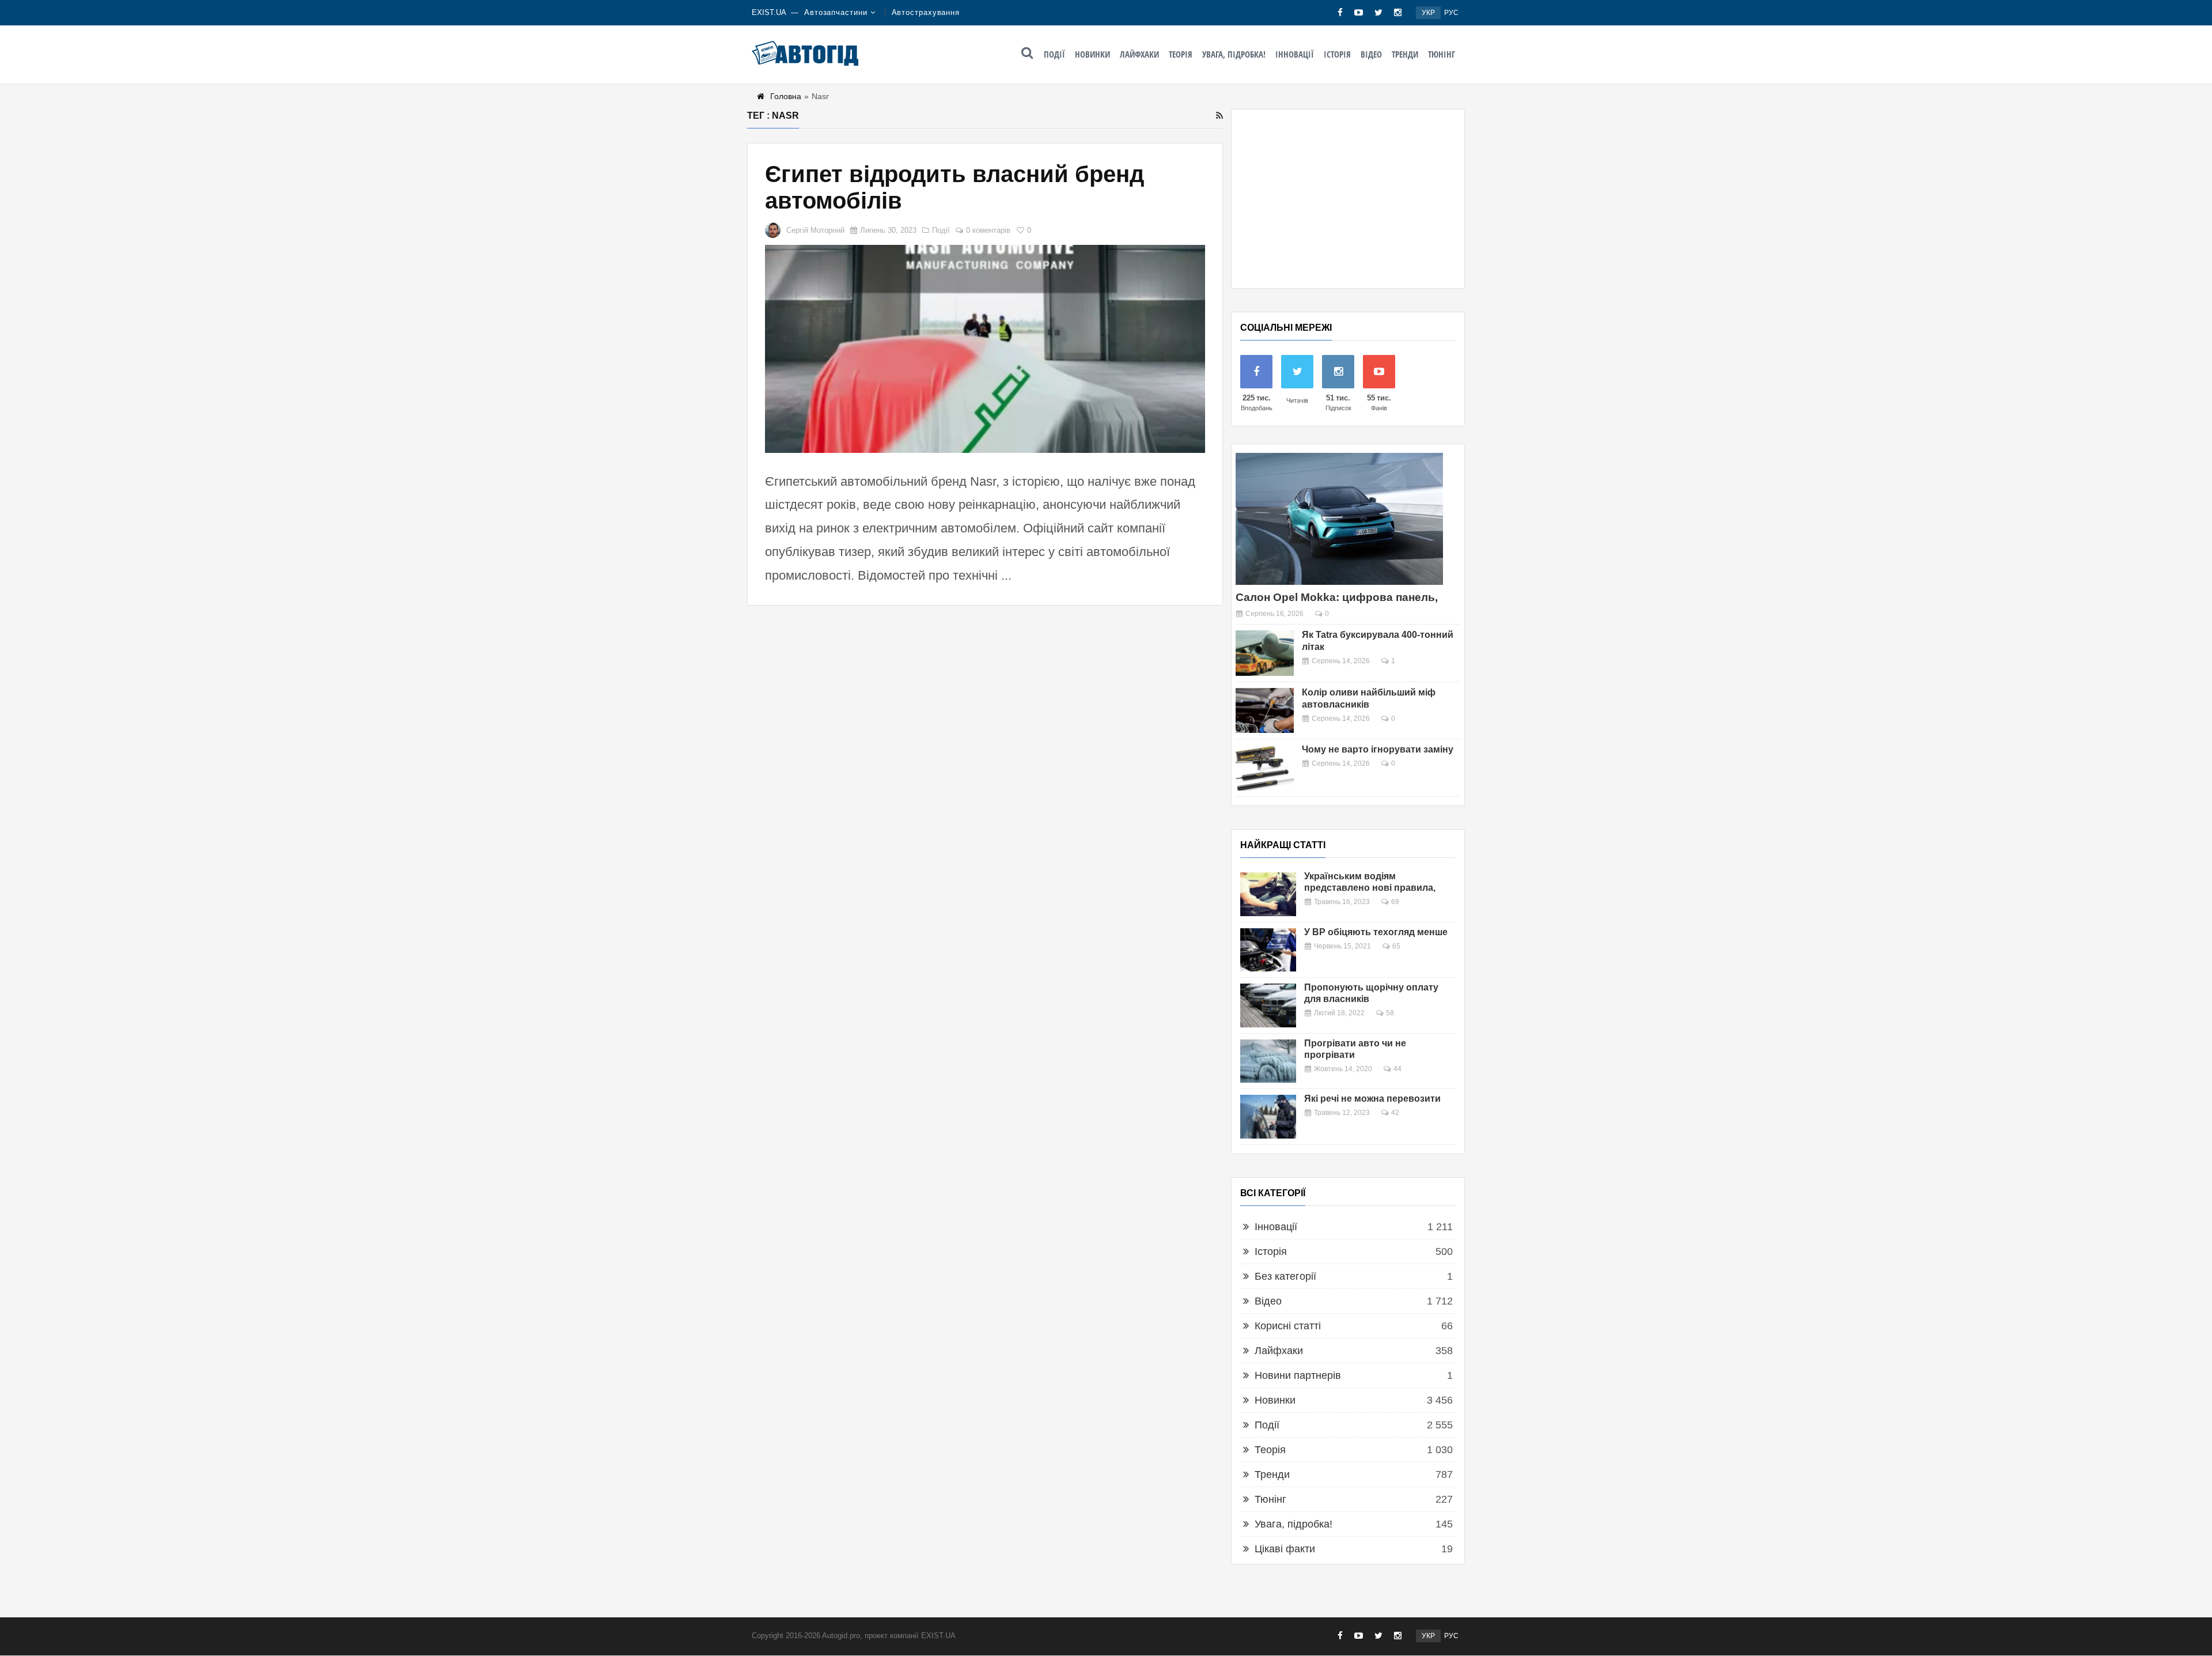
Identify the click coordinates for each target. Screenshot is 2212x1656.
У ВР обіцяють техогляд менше (1376, 932)
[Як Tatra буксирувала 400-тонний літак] (1265, 653)
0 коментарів (988, 230)
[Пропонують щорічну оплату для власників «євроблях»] (1268, 1005)
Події (1054, 54)
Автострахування (926, 12)
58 (1390, 1013)
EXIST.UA (769, 12)
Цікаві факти (1285, 1549)
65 (1396, 946)
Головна (786, 96)
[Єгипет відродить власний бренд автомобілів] (985, 349)
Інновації (1295, 54)
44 (1397, 1069)
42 (1395, 1113)
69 (1395, 902)
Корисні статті (1288, 1326)
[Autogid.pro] (805, 53)
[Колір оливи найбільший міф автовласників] (1265, 711)
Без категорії (1285, 1276)
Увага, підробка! (1234, 54)
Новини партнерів (1298, 1375)
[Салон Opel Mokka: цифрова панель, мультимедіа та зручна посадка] (1339, 519)
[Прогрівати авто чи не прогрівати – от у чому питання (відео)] (1268, 1061)
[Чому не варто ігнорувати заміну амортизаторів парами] (1265, 768)
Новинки (1092, 54)
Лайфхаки (1139, 54)
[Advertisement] (1348, 199)
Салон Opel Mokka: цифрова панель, (1337, 597)
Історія (1337, 54)
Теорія (1181, 54)
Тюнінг (1442, 54)
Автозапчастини (836, 12)
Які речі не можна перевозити (1372, 1099)
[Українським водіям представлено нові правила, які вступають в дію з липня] (1268, 894)
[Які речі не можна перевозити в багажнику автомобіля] (1268, 1117)
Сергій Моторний (815, 230)
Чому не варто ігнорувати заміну (1378, 749)
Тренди (1405, 54)
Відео (1371, 54)
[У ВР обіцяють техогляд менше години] (1268, 950)
